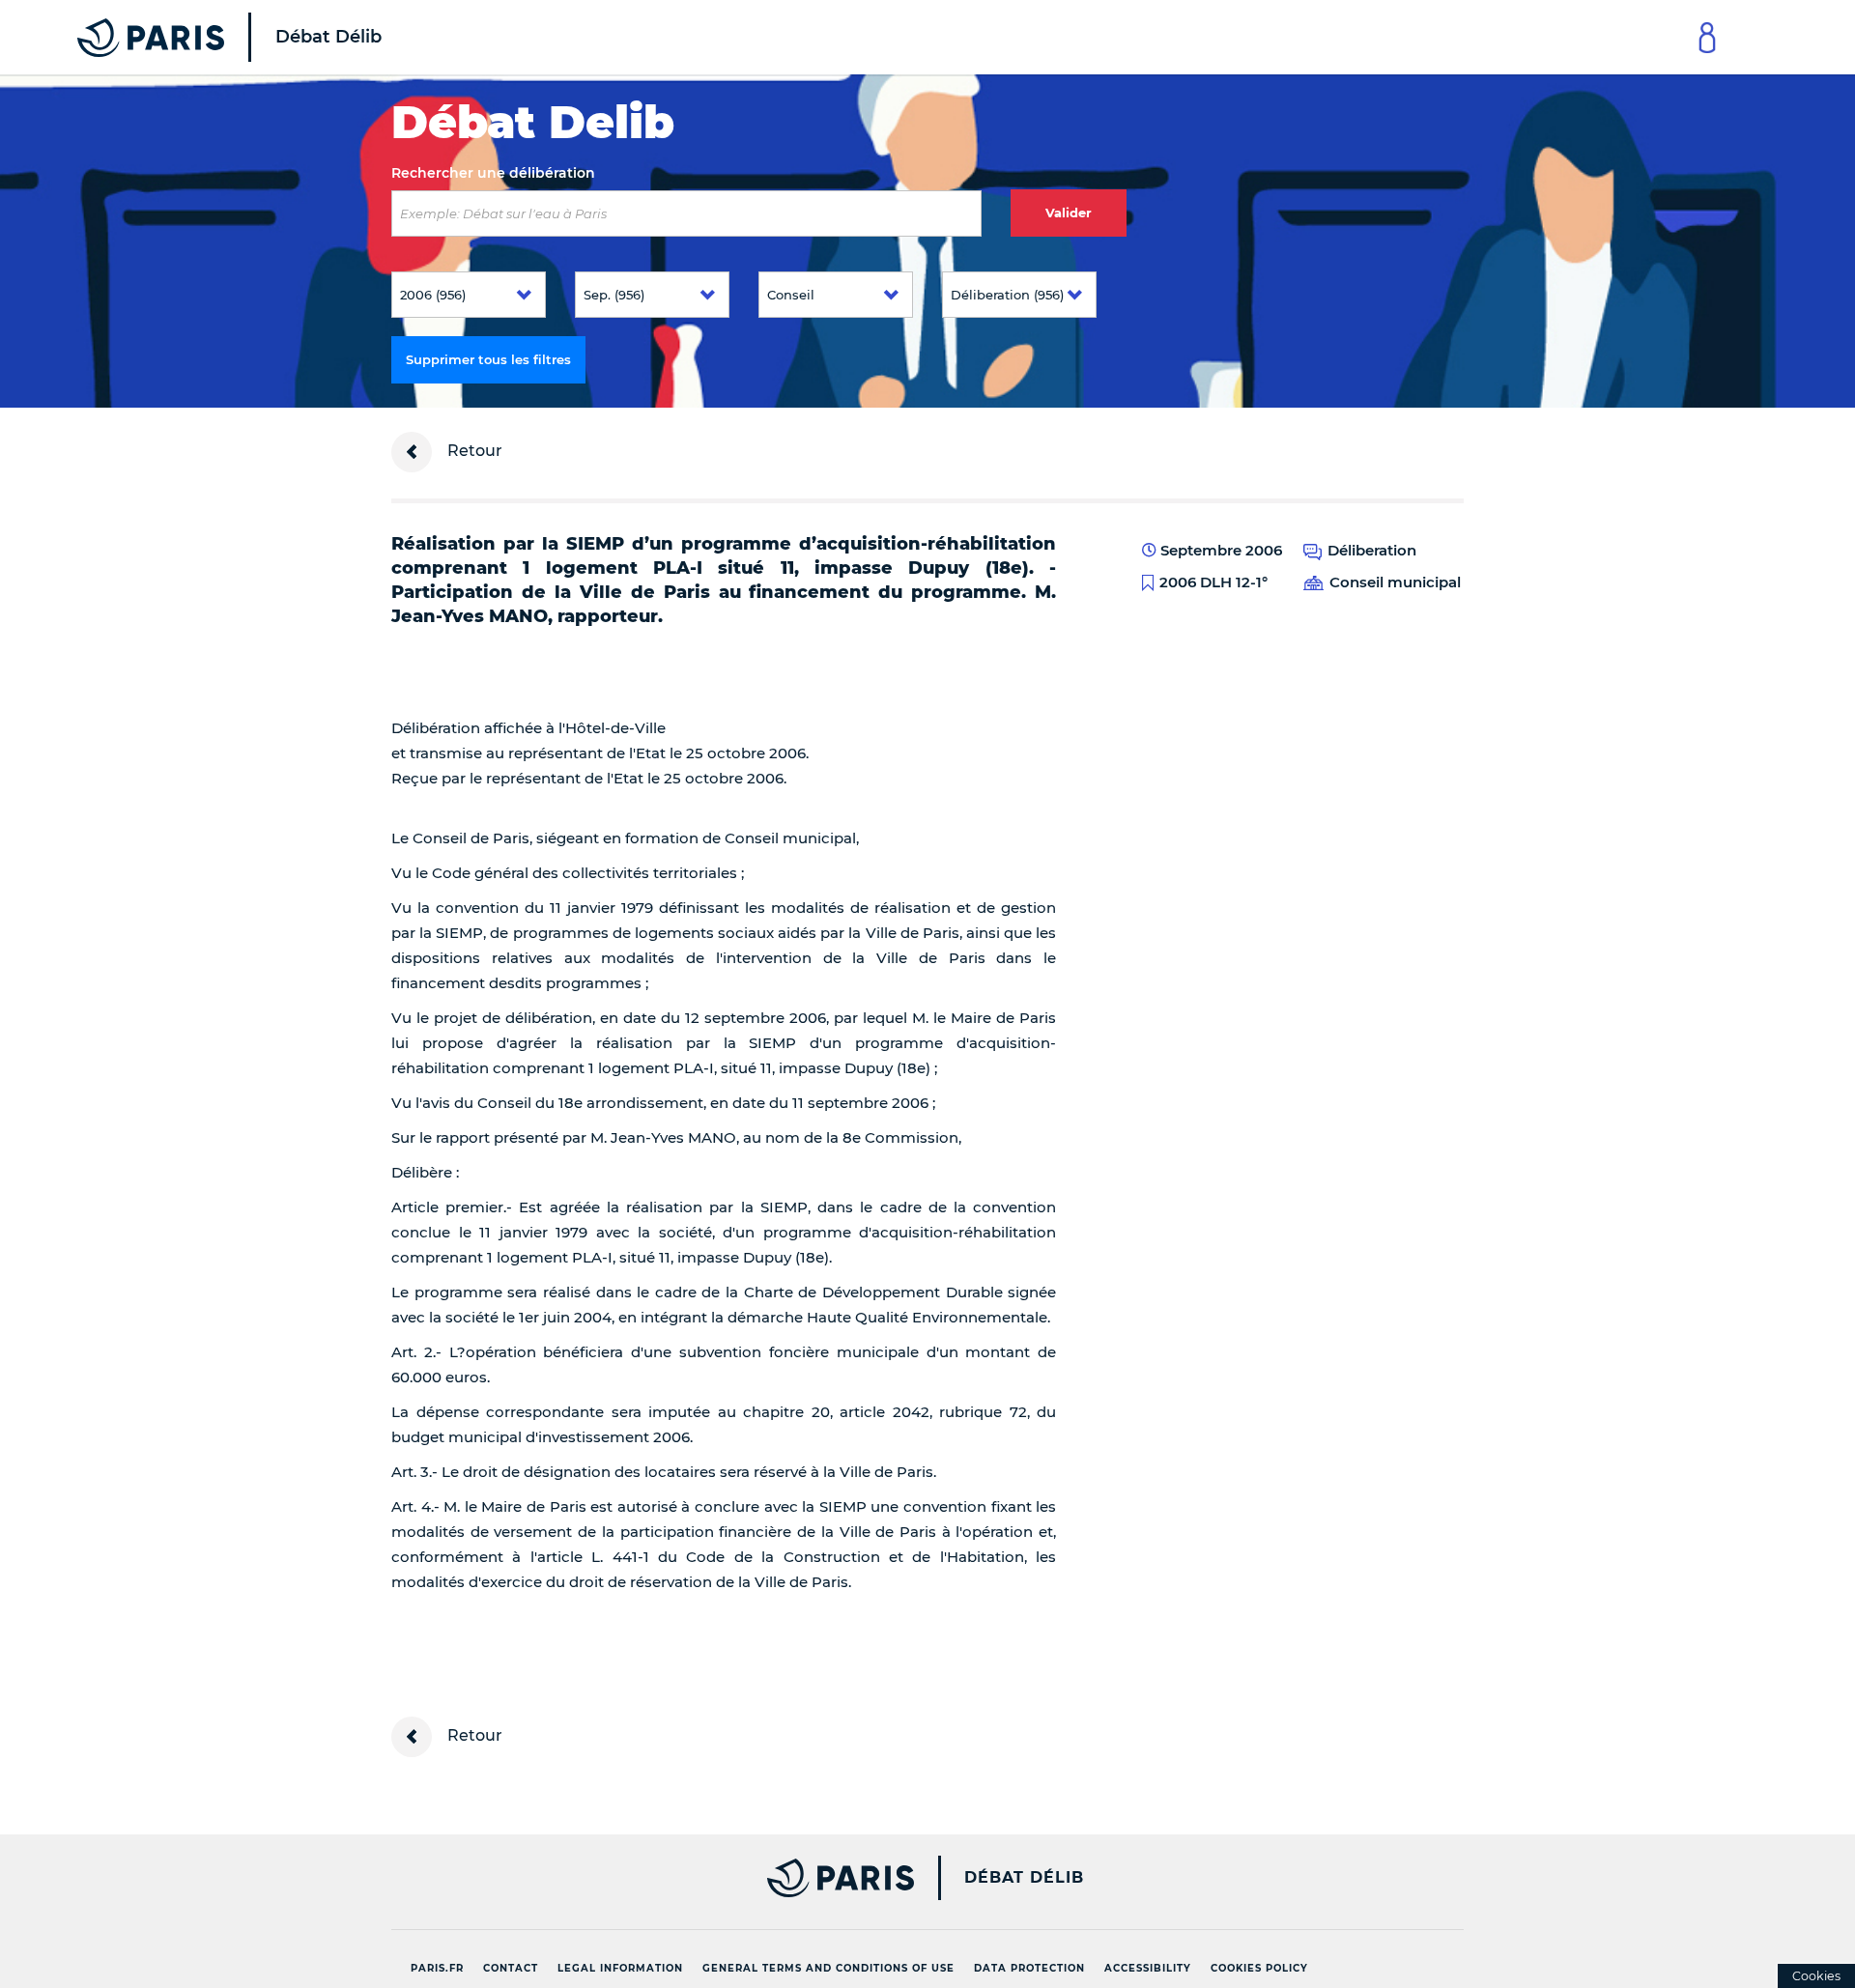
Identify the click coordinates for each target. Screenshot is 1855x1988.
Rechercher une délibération (493, 173)
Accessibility (1148, 1968)
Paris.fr (437, 1968)
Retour (473, 451)
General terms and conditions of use (828, 1968)
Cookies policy (1259, 1968)
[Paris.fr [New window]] (645, 1878)
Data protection (1029, 1968)
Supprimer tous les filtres (488, 359)
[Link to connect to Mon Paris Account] (1707, 37)
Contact (511, 1968)
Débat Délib (1024, 1878)
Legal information (620, 1968)
